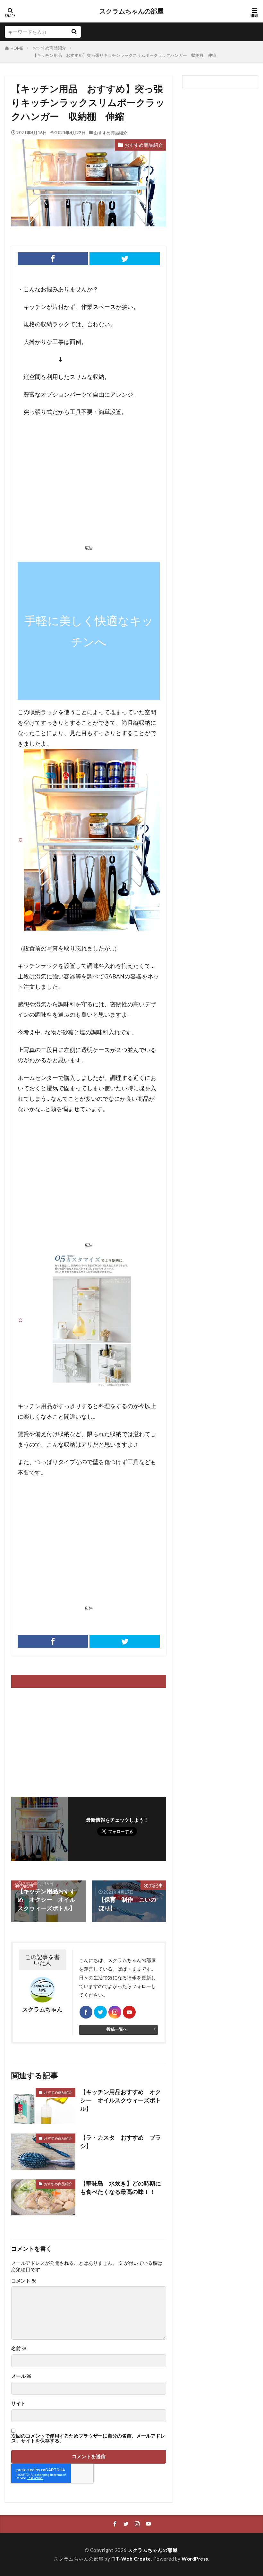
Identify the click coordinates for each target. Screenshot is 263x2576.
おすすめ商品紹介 (49, 48)
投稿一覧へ (117, 2029)
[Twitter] (125, 258)
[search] (74, 32)
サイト (18, 2403)
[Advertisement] (89, 483)
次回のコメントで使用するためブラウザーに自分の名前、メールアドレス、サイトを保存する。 (88, 2438)
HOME (17, 48)
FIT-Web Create (131, 2559)
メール (21, 2376)
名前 (19, 2348)
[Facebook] (53, 258)
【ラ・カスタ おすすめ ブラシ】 (121, 2142)
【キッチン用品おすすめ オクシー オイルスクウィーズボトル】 (121, 2100)
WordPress (195, 2559)
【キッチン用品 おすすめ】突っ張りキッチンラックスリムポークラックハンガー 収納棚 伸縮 (124, 55)
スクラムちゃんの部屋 (131, 11)
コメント (24, 2281)
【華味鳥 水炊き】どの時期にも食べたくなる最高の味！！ (121, 2188)
